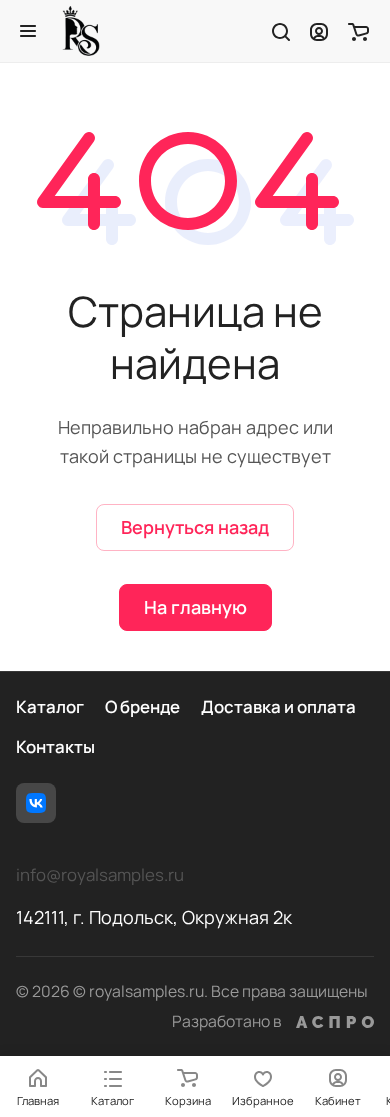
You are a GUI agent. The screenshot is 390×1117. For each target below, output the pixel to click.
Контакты (55, 746)
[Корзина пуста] (358, 31)
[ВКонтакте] (36, 803)
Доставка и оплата (278, 706)
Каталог (50, 706)
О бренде (142, 706)
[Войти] (319, 31)
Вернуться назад (195, 527)
